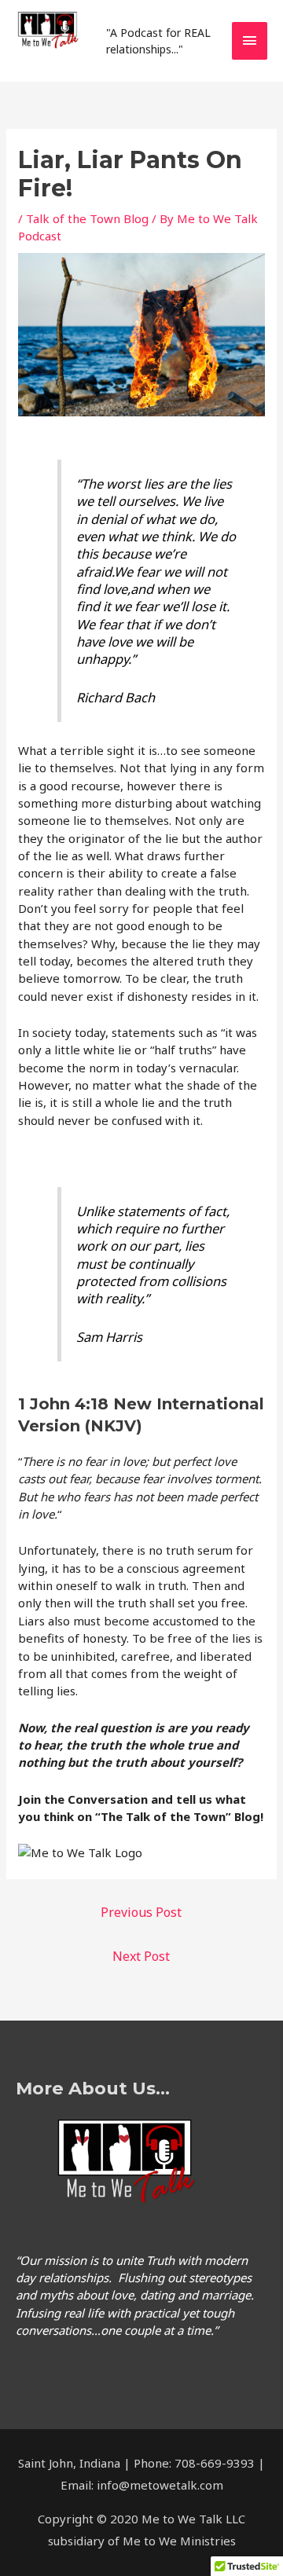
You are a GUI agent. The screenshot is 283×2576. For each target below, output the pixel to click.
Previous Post (141, 1912)
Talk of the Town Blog (87, 218)
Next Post (141, 1956)
